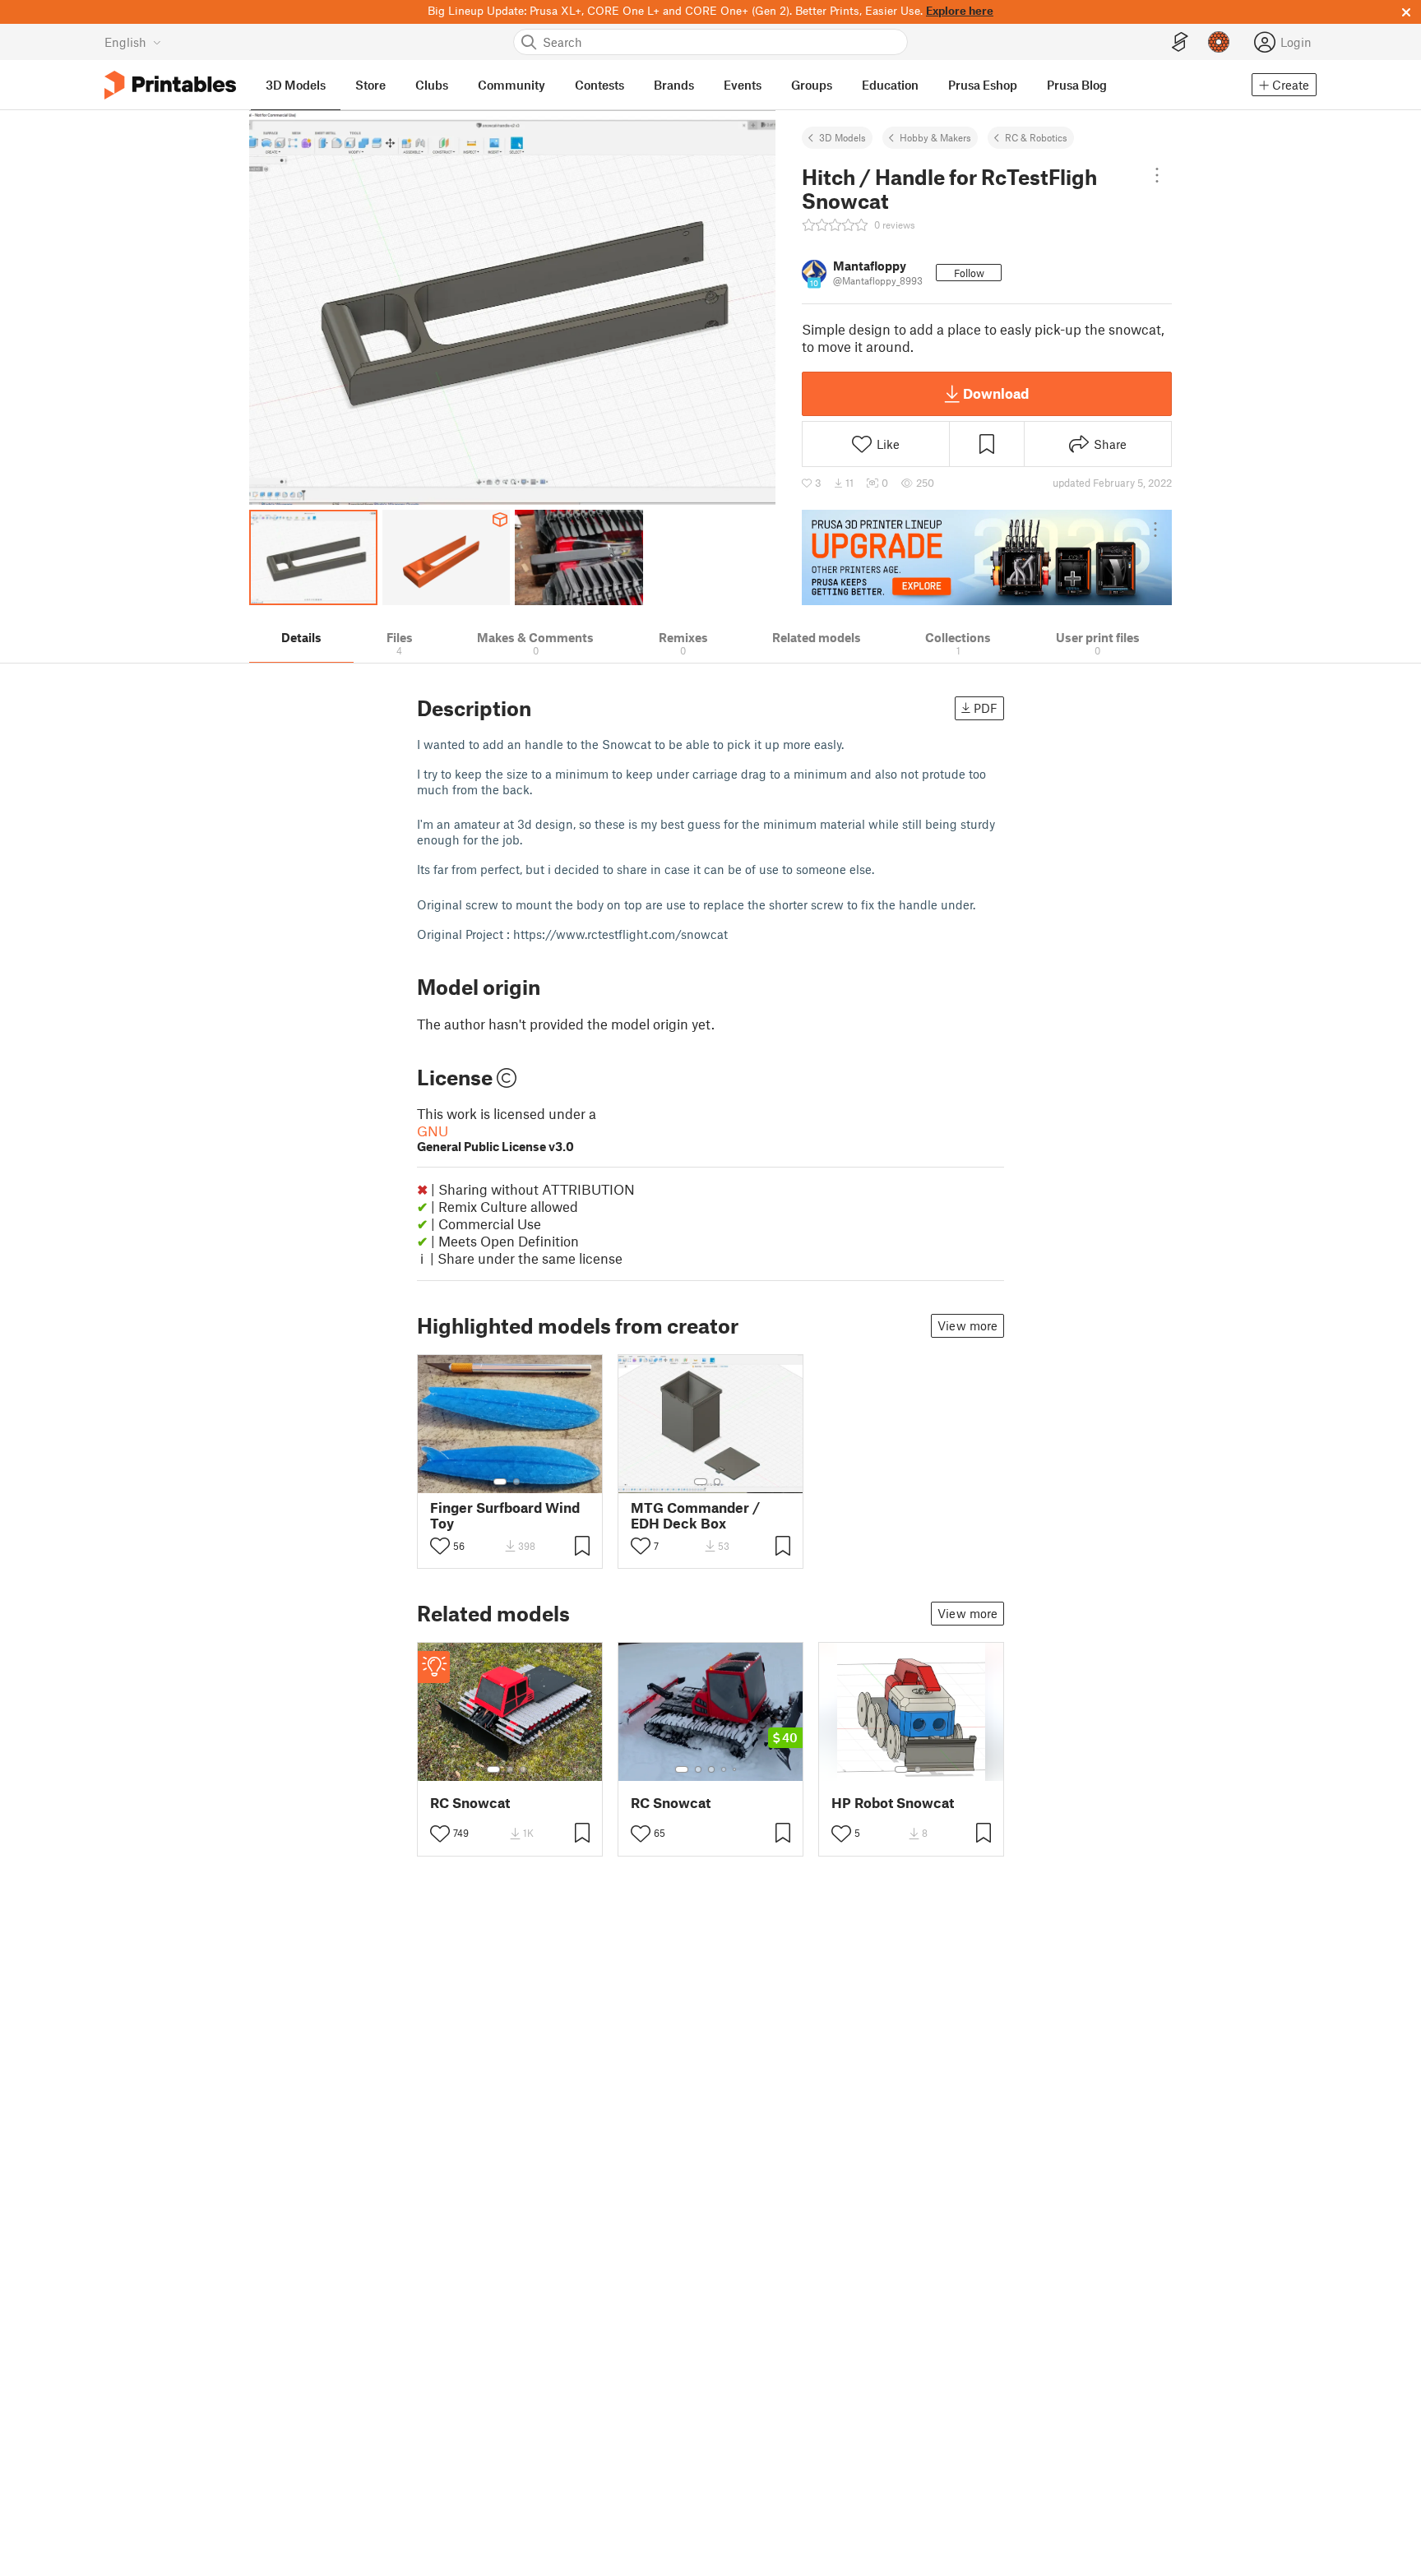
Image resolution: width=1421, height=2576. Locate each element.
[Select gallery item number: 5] (736, 1769)
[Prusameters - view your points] (1219, 42)
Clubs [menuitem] (432, 85)
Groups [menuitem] (812, 85)
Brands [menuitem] (674, 85)
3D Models (842, 137)
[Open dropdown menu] (1157, 175)
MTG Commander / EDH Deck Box (695, 1515)
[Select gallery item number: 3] (523, 1769)
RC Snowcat (470, 1803)
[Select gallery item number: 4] (724, 1769)
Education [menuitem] (890, 85)
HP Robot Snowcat (893, 1803)
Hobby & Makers (935, 137)
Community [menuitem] (511, 85)
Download (996, 393)
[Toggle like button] (440, 1546)
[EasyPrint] (1180, 42)
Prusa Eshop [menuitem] (983, 85)
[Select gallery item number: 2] (516, 1482)
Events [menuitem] (743, 85)
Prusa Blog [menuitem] (1077, 85)
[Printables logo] (170, 85)
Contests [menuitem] (599, 85)
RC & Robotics (1036, 137)
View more (967, 1325)
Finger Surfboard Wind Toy (505, 1515)
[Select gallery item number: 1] (500, 1482)
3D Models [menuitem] (296, 85)
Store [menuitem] (370, 85)
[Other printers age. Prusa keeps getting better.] (987, 557)
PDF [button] (986, 708)
